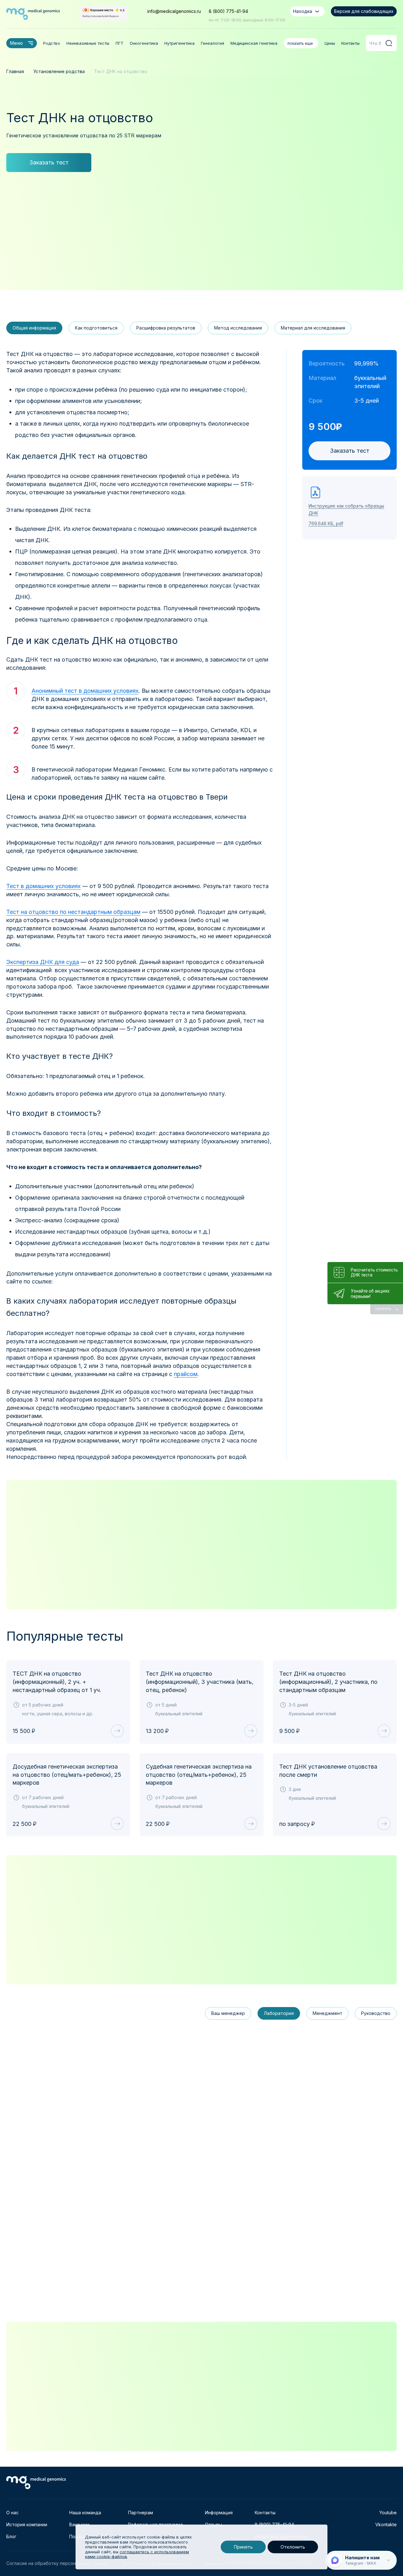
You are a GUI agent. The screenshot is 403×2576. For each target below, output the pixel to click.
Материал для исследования (313, 328)
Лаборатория (279, 2013)
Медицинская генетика (254, 43)
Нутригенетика (179, 43)
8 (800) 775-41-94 (228, 11)
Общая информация (34, 328)
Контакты (350, 43)
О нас (12, 2513)
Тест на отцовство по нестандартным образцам (73, 912)
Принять (243, 2547)
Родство (52, 43)
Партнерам (141, 2513)
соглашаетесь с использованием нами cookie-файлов (137, 2554)
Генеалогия (213, 43)
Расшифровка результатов (166, 328)
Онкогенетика (144, 43)
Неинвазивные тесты (88, 43)
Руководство (376, 2013)
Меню (17, 43)
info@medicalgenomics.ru (174, 11)
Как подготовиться (96, 328)
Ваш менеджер (228, 2013)
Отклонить (293, 2547)
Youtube (388, 2513)
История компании (27, 2524)
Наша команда (85, 2513)
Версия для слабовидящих (364, 11)
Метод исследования (238, 328)
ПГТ (119, 43)
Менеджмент (327, 2013)
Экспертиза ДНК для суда (43, 962)
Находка (303, 11)
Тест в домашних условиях (43, 886)
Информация (219, 2513)
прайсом (186, 1374)
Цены (330, 43)
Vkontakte (386, 2524)
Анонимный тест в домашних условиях (85, 691)
